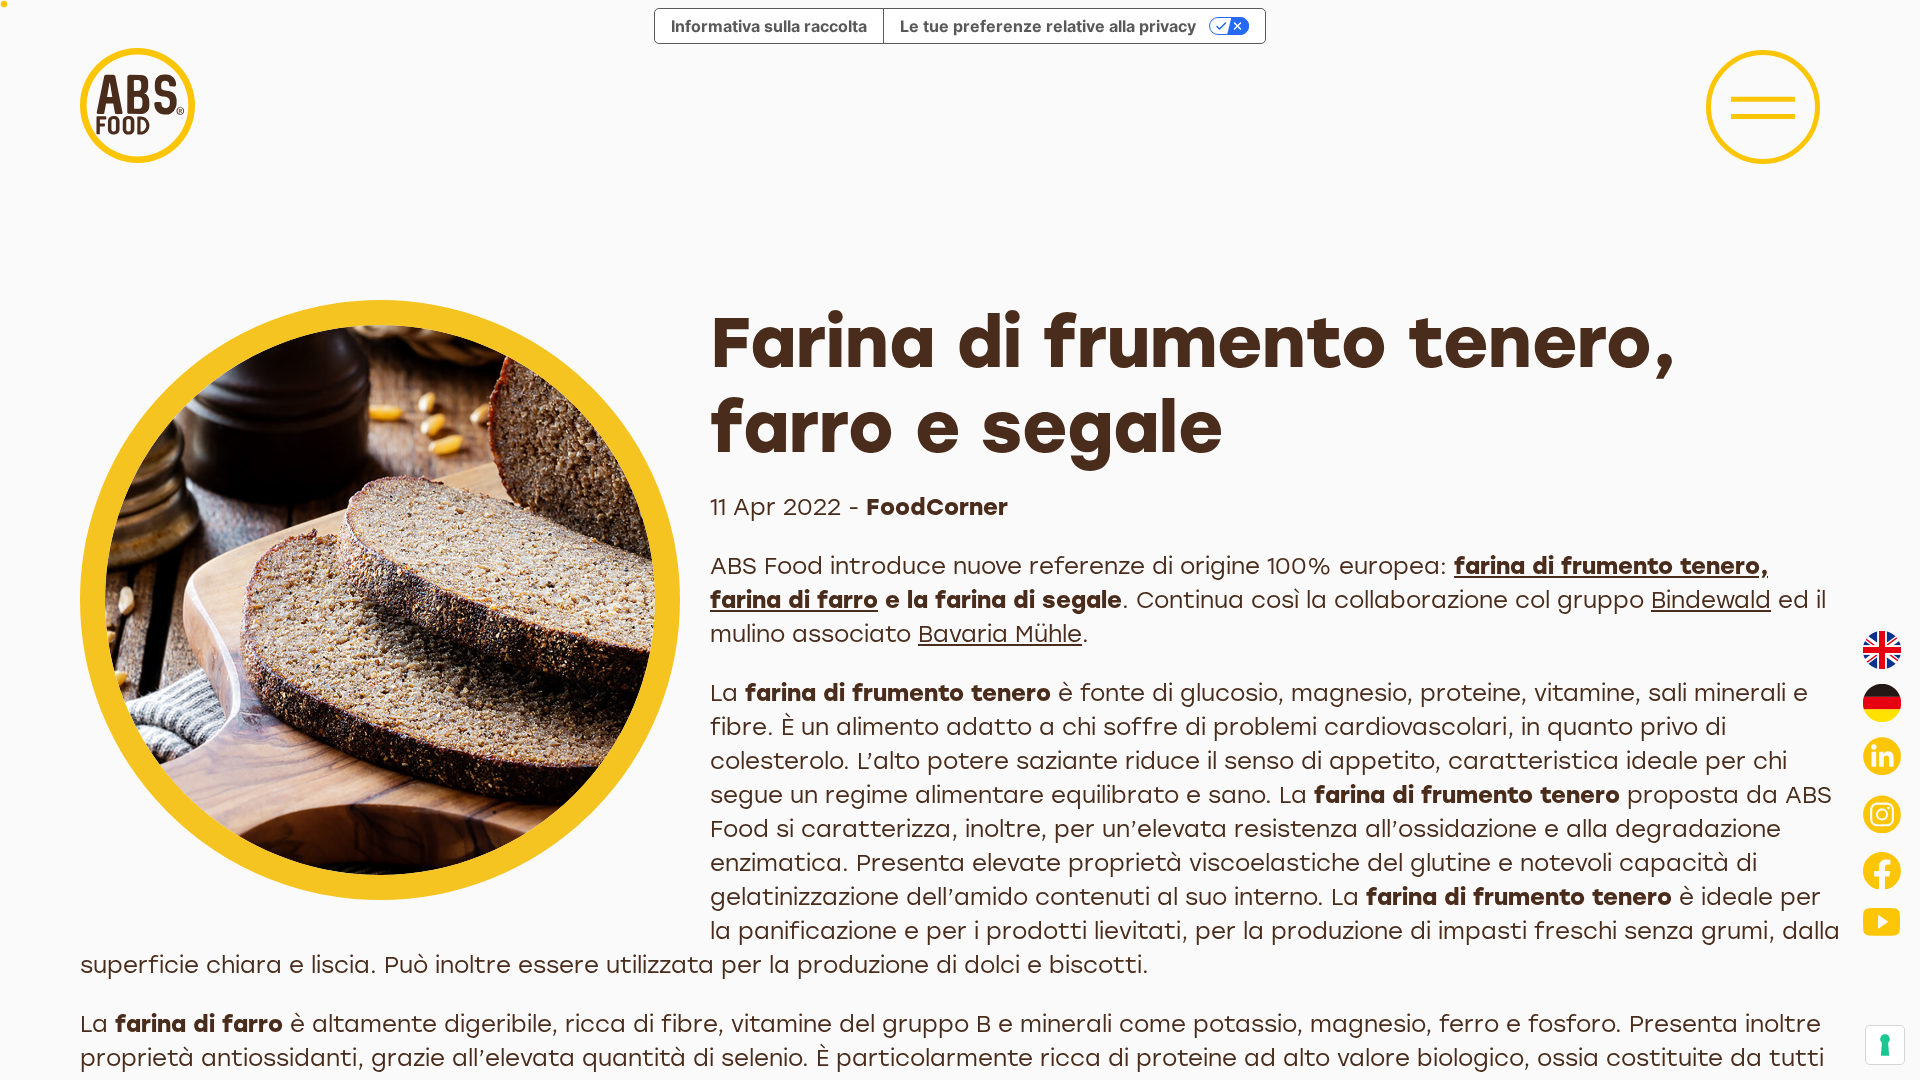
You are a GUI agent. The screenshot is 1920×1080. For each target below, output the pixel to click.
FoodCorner (937, 507)
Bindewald (1711, 600)
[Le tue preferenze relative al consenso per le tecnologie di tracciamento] (1885, 1045)
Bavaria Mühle (1000, 634)
